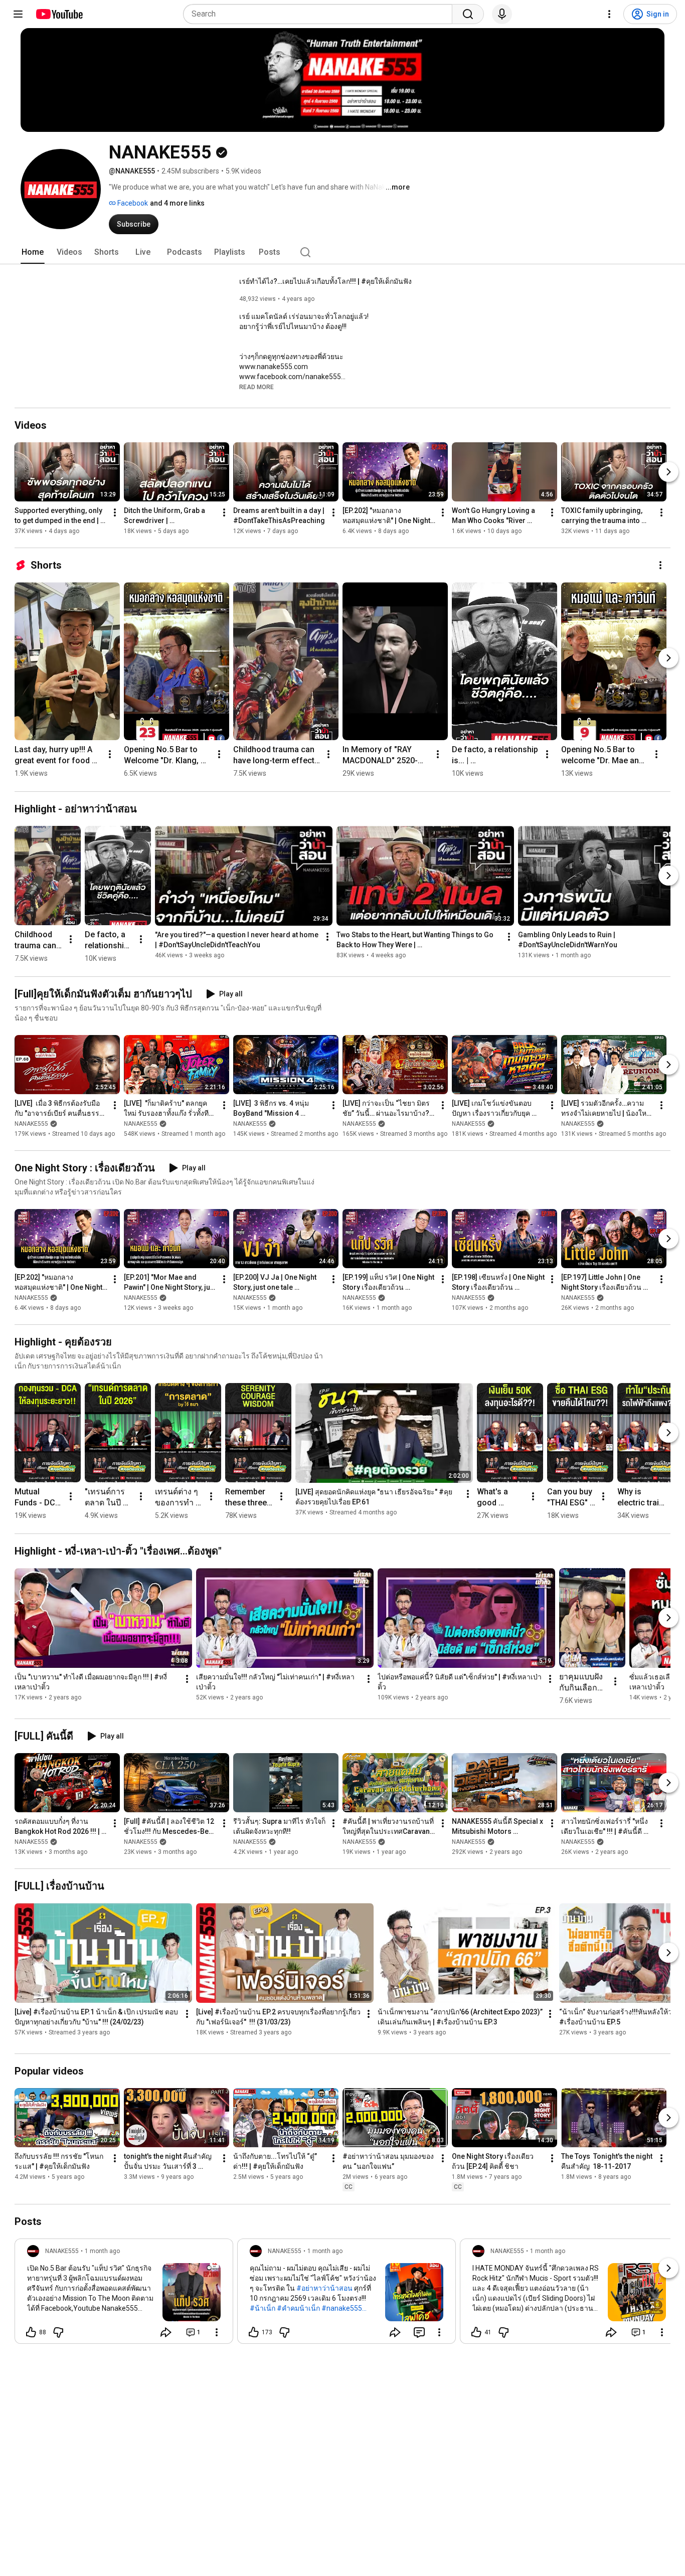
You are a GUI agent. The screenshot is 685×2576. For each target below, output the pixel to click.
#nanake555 (342, 2308)
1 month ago (102, 2251)
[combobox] (321, 14)
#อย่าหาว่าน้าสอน (324, 2288)
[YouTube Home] (59, 14)
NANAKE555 (31, 1124)
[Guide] (18, 14)
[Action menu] (217, 2332)
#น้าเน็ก (263, 2308)
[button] (256, 387)
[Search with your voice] (502, 14)
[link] (124, 2294)
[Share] (166, 2332)
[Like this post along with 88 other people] (31, 2332)
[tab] (33, 252)
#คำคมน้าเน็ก (298, 2308)
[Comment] (419, 2332)
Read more (256, 387)
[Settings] (609, 14)
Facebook (132, 203)
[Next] (668, 472)
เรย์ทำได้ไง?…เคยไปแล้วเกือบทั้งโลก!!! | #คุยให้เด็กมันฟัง (325, 281)
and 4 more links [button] (177, 203)
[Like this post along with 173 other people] (254, 2332)
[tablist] (342, 252)
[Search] (468, 14)
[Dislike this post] (58, 2332)
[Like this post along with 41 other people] (476, 2332)
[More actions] (115, 512)
